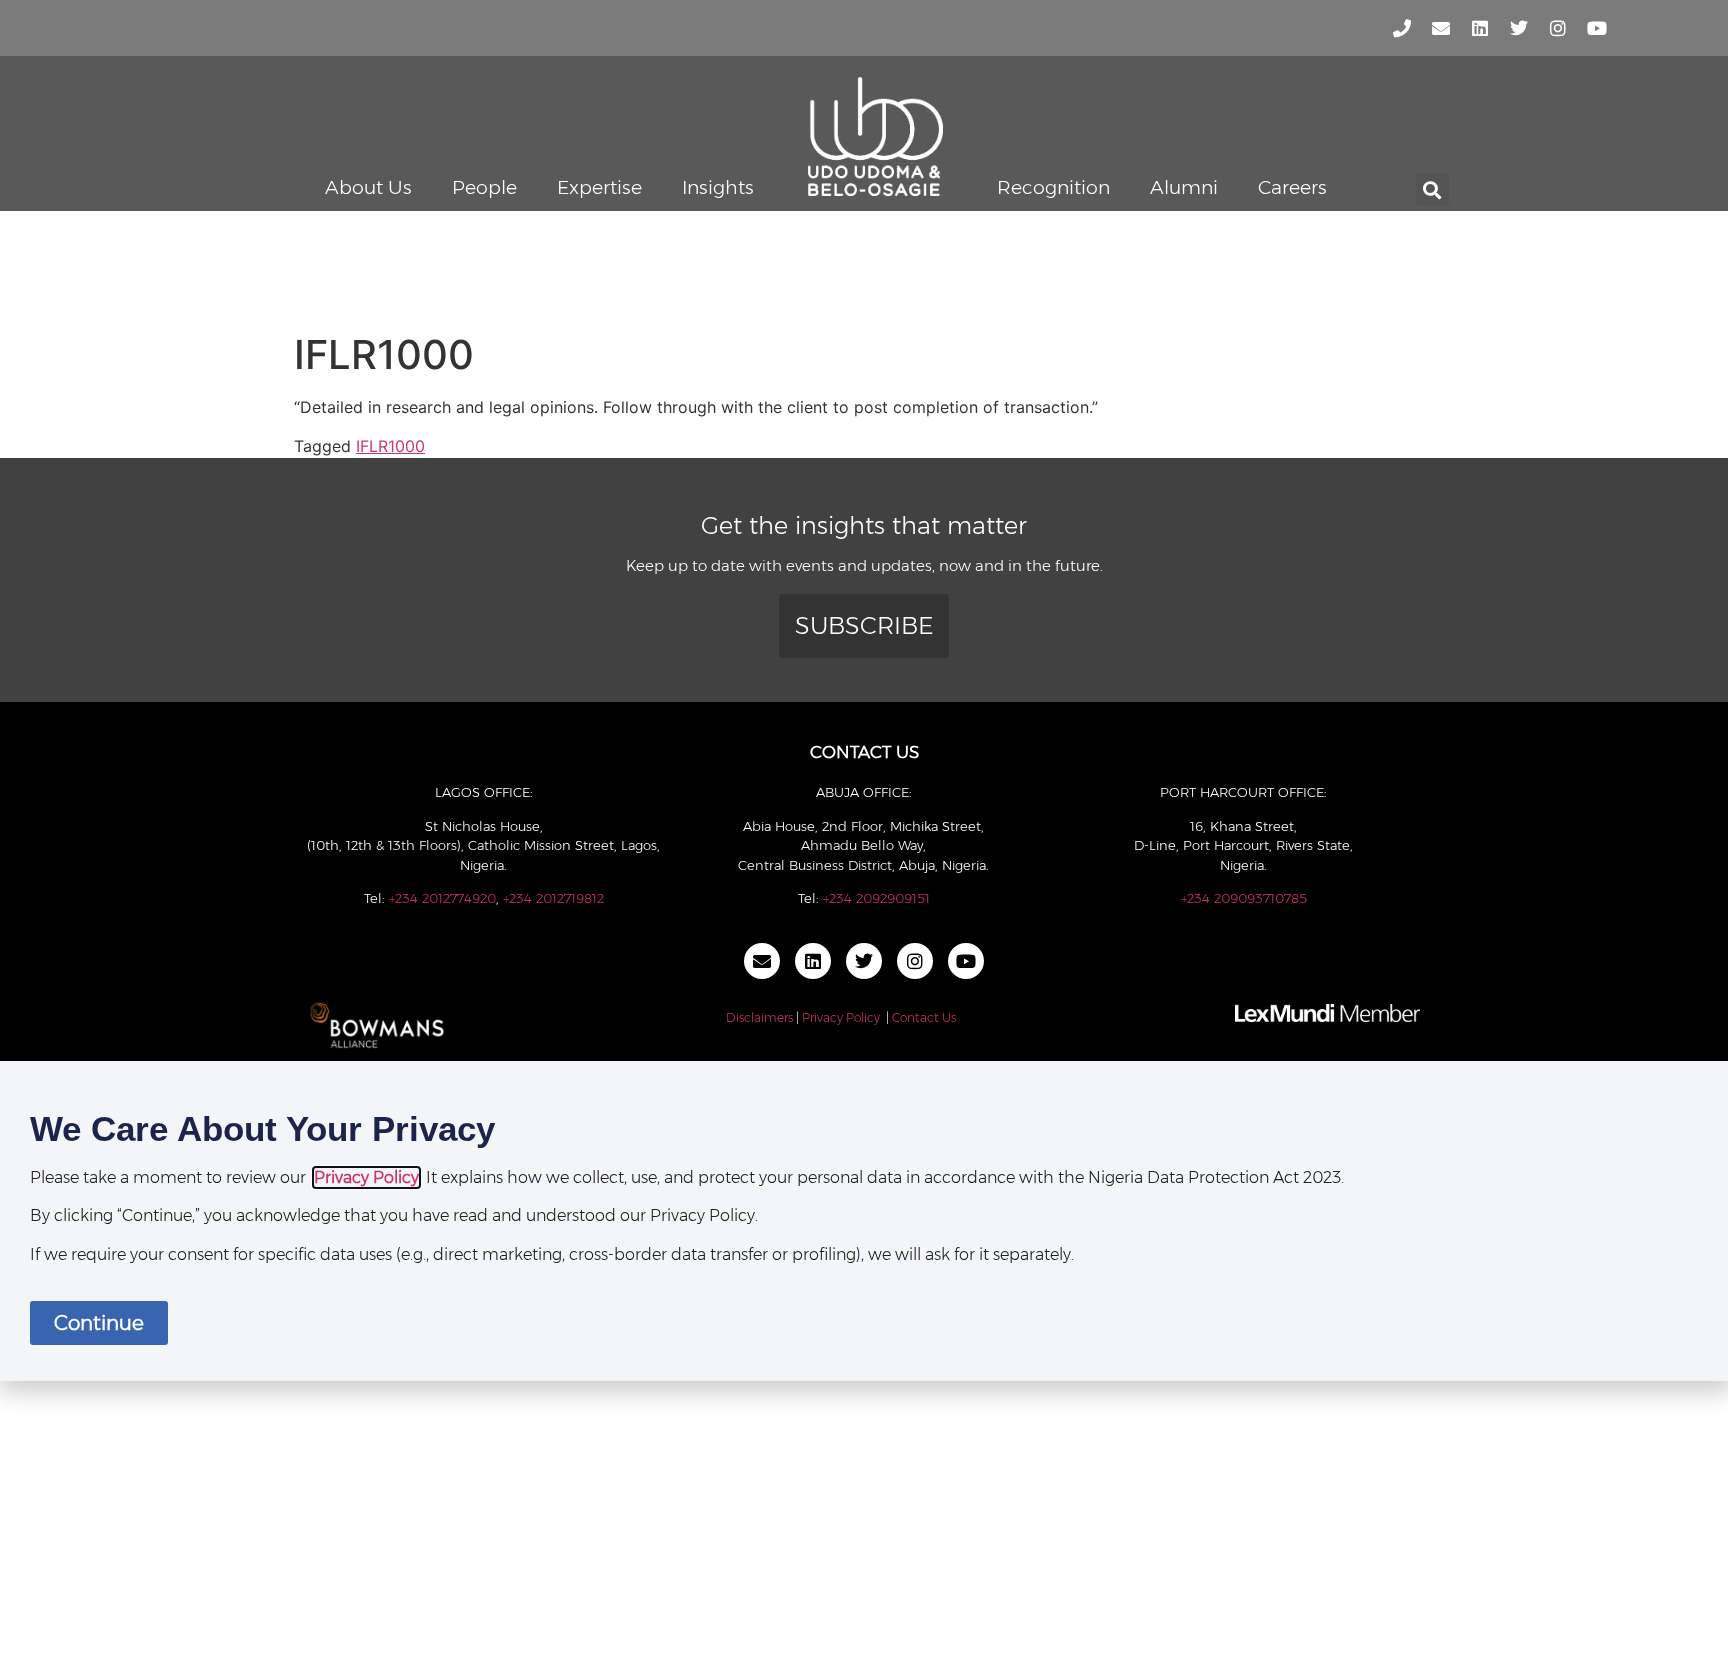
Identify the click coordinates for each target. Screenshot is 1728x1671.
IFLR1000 (390, 446)
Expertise (599, 187)
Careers (1292, 187)
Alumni (1184, 187)
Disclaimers (759, 1017)
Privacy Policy (841, 1017)
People (484, 187)
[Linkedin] (1480, 28)
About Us (368, 187)
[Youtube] (1597, 28)
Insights (718, 187)
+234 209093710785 (1244, 898)
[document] (864, 1221)
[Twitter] (1519, 28)
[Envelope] (1441, 28)
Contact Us (924, 1017)
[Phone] (1402, 28)
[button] (1432, 189)
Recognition (1053, 187)
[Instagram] (1558, 28)
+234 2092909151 (876, 898)
